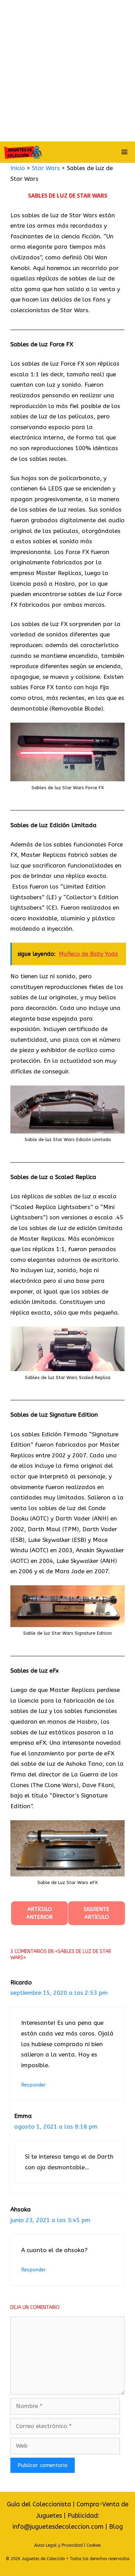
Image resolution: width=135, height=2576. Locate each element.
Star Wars (46, 168)
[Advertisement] (67, 71)
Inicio (18, 168)
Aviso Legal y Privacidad (58, 2545)
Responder (33, 2085)
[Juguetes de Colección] (23, 152)
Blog (116, 2527)
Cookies (94, 2545)
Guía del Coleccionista (39, 2504)
